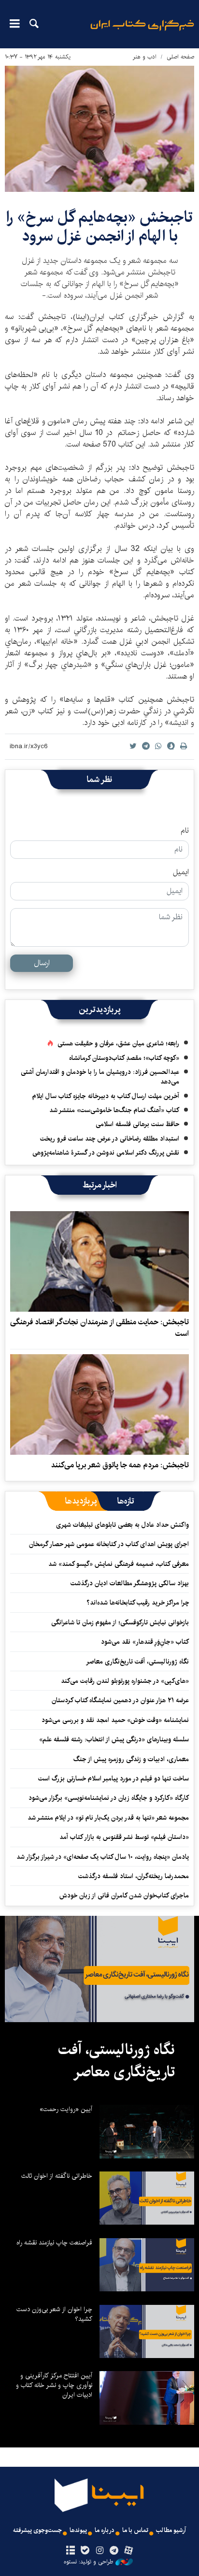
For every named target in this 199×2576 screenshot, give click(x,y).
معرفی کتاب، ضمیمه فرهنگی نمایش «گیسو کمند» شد (119, 1564)
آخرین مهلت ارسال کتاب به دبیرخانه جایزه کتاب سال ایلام (106, 1096)
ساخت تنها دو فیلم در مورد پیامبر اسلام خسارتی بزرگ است (114, 1779)
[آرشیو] (70, 2551)
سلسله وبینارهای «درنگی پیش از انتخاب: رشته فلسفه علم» (114, 1739)
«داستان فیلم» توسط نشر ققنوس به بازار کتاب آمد (124, 1837)
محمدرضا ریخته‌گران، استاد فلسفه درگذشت (134, 1876)
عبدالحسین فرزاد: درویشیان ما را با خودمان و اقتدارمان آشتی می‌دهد (100, 1077)
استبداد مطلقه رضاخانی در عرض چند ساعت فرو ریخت (110, 1139)
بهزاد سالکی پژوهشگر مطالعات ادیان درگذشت (130, 1583)
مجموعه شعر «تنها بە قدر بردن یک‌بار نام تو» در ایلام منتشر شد (108, 1818)
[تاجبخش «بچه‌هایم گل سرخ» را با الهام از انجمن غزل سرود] (99, 129)
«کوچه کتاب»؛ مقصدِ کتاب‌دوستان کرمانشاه (124, 1058)
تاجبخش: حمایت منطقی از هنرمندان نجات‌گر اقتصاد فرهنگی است (99, 1328)
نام (185, 831)
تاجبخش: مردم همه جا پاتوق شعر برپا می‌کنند (120, 1465)
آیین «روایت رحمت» (66, 2109)
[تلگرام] (114, 2551)
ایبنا (142, 32)
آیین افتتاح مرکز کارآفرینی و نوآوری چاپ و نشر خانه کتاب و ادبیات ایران (54, 2385)
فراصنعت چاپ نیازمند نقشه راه (54, 2243)
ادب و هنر (145, 57)
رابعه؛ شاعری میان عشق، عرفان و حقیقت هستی (118, 1043)
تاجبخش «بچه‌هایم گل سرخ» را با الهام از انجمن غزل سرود (99, 226)
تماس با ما (135, 2530)
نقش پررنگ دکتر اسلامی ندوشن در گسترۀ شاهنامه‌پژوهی (106, 1153)
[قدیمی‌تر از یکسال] (99, 1261)
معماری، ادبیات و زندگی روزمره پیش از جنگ (131, 1759)
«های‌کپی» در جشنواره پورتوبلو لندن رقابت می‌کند (125, 1681)
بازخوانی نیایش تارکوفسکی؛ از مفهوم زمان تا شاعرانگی (120, 1622)
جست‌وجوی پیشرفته (37, 2530)
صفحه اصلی (180, 57)
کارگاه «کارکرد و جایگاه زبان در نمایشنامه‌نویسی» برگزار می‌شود (109, 1798)
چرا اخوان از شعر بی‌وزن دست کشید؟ (54, 2314)
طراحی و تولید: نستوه (88, 2562)
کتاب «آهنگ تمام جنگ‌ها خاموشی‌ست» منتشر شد (114, 1110)
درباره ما (105, 2530)
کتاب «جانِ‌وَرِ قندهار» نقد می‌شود (145, 1642)
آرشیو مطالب (171, 2530)
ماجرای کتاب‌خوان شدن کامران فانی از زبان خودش (124, 1896)
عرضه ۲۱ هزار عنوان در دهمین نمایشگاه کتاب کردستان (120, 1700)
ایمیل (181, 872)
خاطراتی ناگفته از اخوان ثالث (57, 2176)
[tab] (126, 1501)
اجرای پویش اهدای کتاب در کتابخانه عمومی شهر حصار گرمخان (109, 1544)
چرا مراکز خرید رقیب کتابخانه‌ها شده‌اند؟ (138, 1603)
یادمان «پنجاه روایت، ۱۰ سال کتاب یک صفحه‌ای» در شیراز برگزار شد (103, 1857)
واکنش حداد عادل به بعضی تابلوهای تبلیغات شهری (121, 1525)
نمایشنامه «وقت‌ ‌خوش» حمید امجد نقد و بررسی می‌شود (115, 1720)
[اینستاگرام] (99, 2551)
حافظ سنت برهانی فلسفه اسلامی (137, 1124)
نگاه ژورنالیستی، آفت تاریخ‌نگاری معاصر (137, 1662)
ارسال (42, 963)
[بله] (85, 2551)
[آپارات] (129, 2551)
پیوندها (78, 2530)
